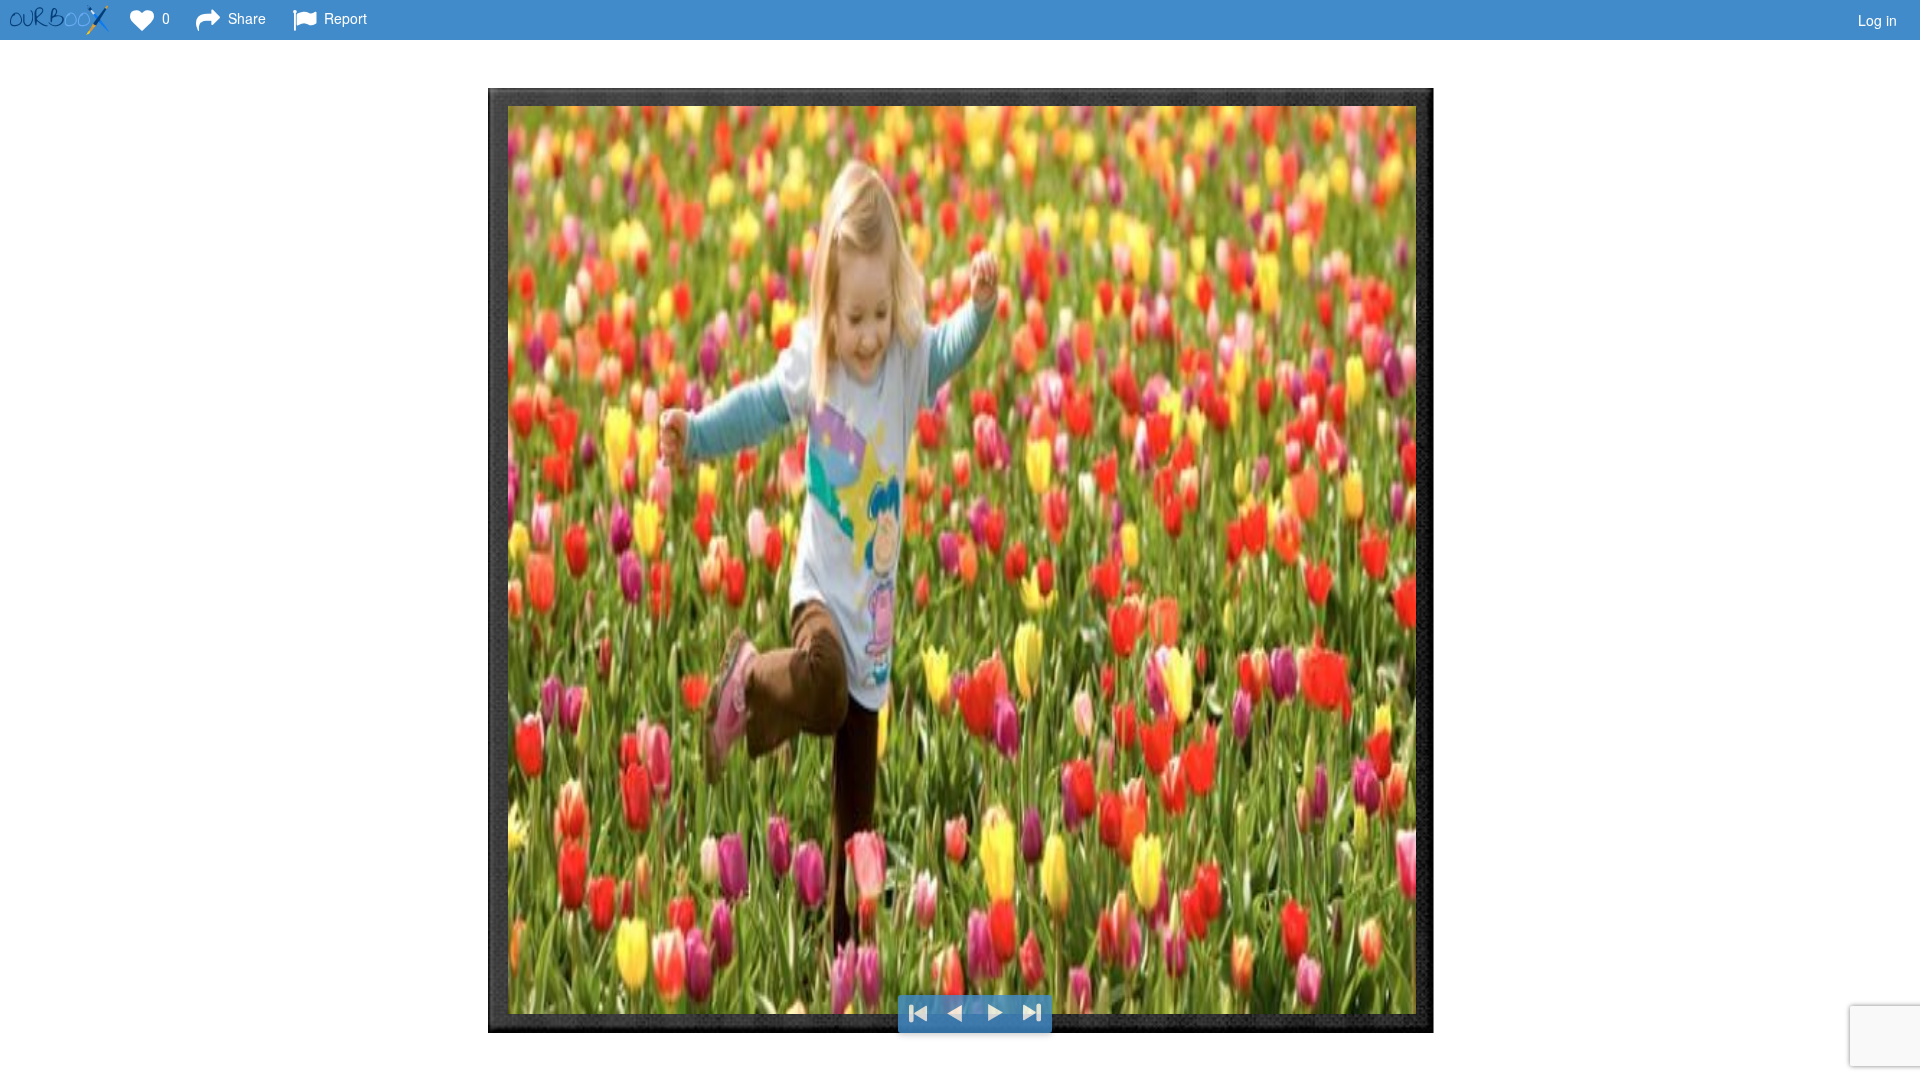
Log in (1877, 20)
